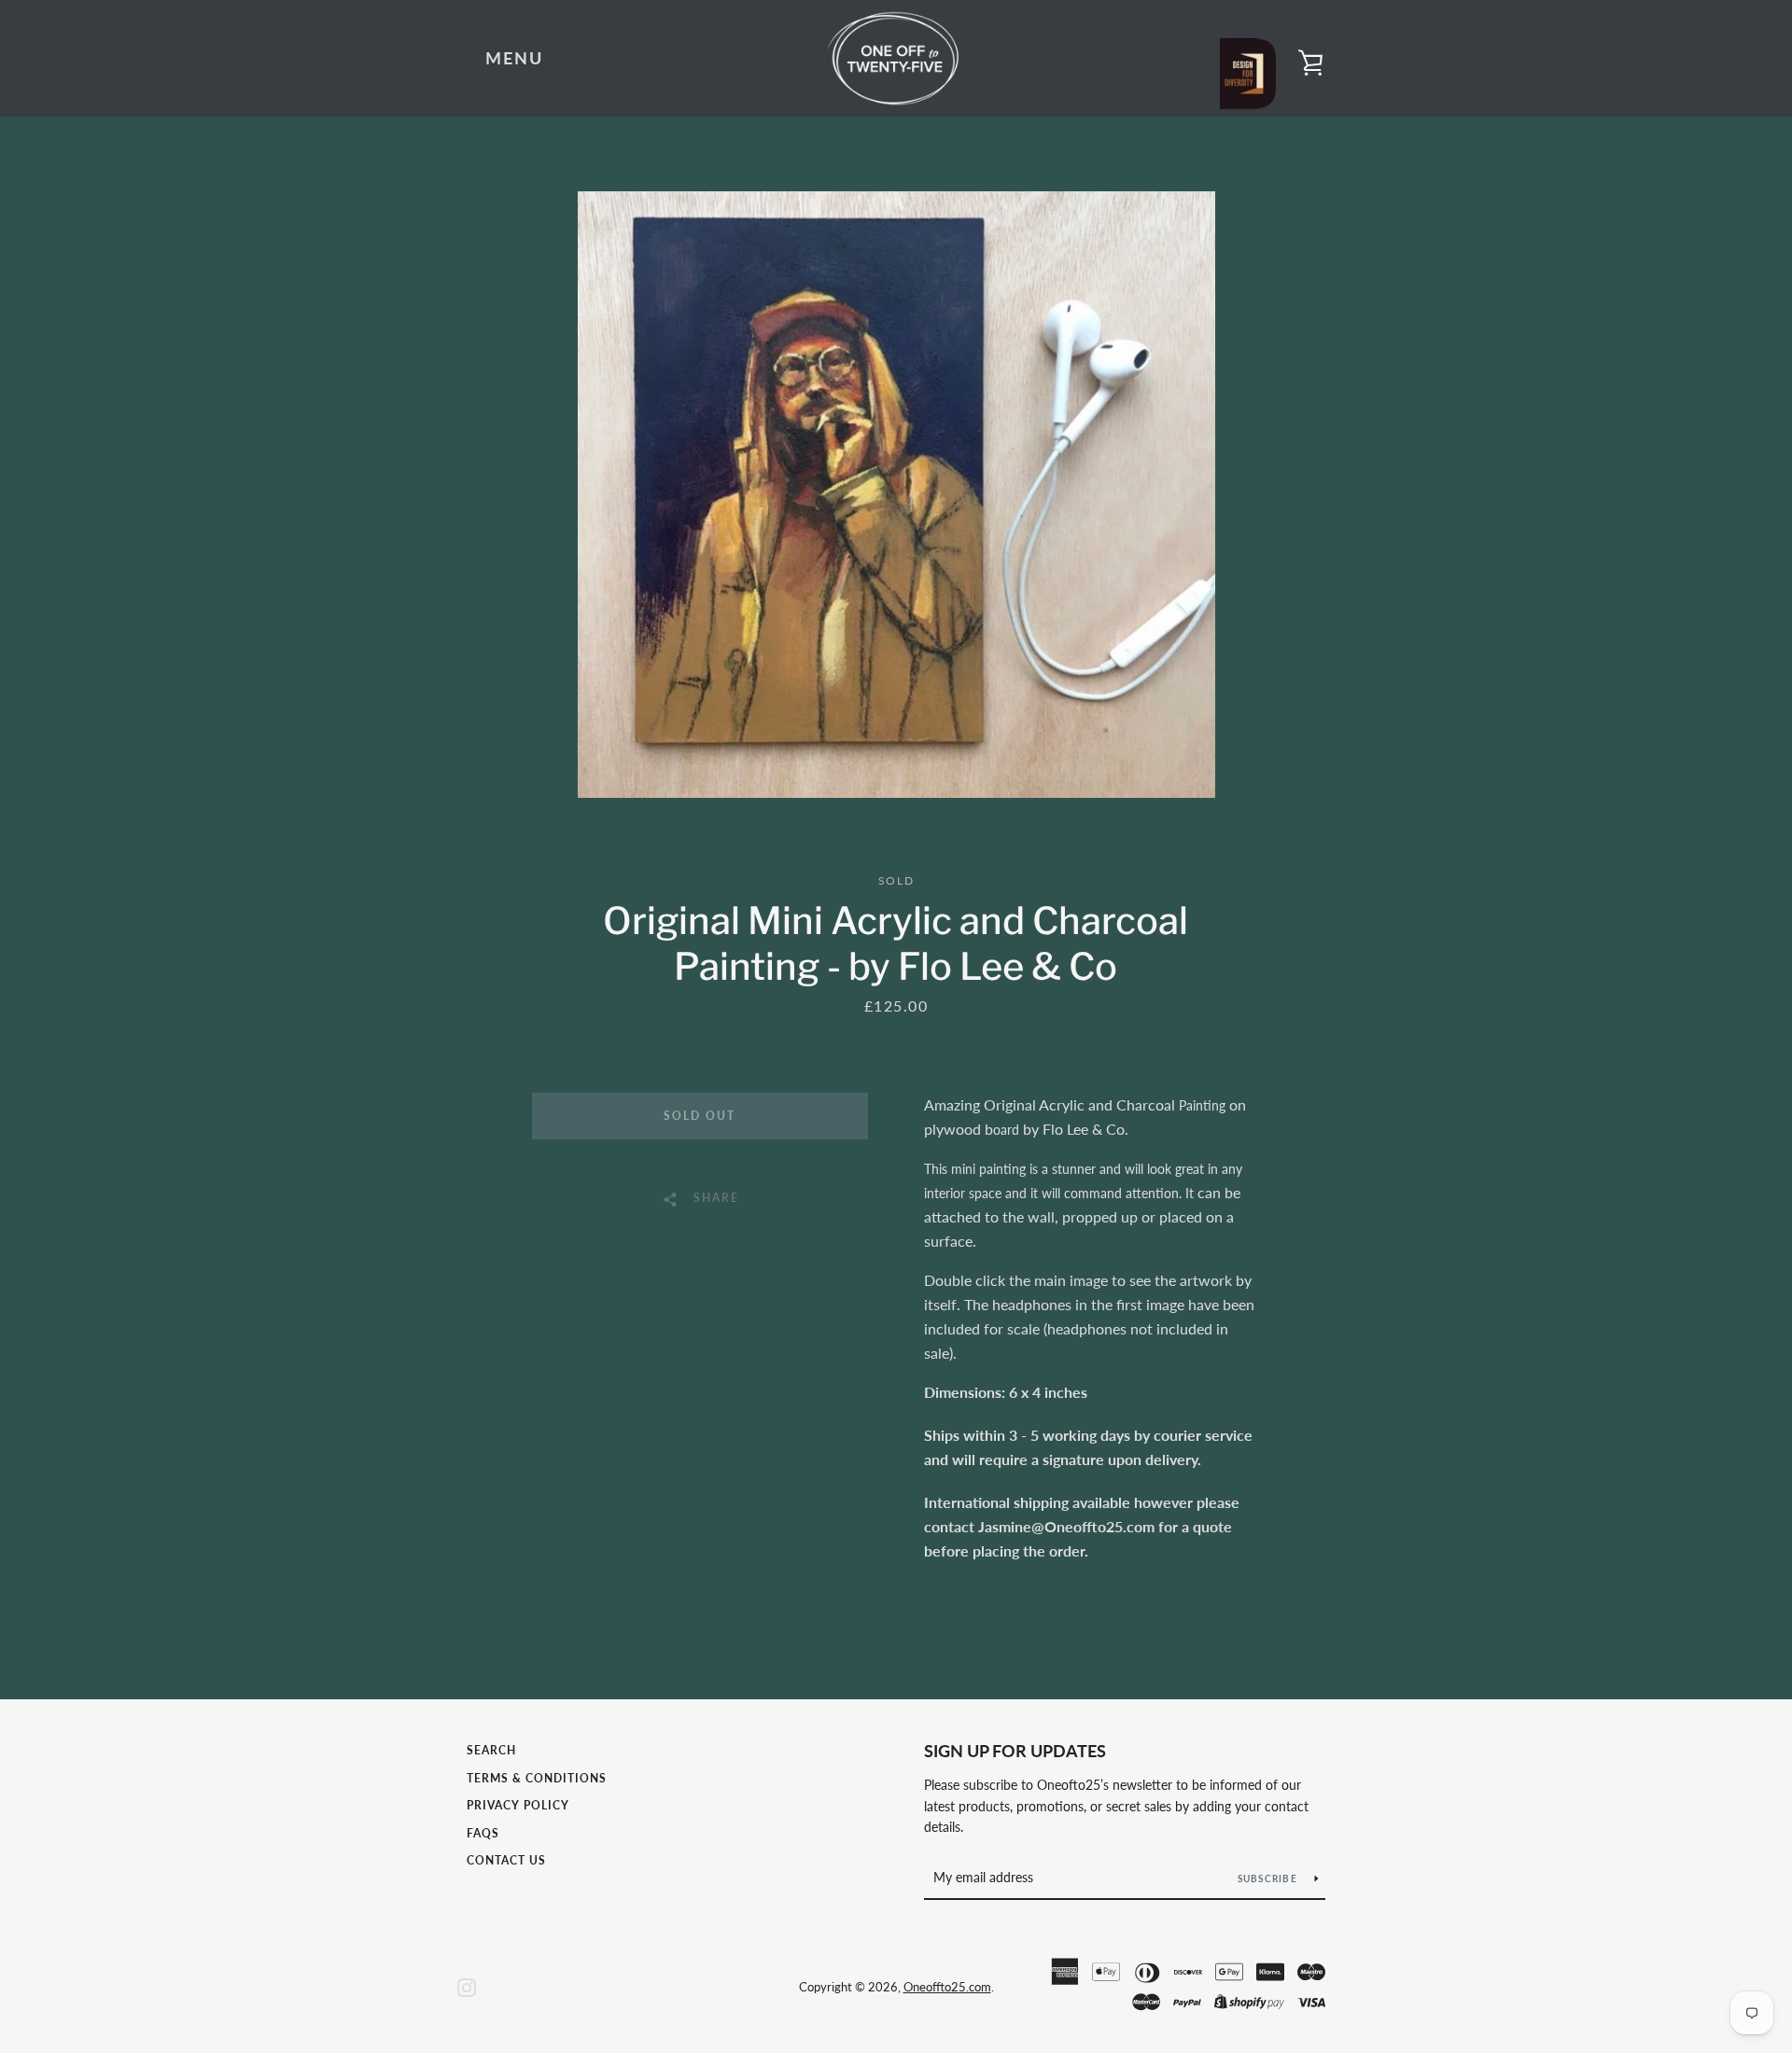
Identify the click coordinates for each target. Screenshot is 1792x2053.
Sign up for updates (1015, 1751)
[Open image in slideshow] (896, 495)
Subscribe (1269, 1878)
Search (491, 1750)
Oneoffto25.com (947, 1987)
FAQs (483, 1833)
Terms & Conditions (537, 1778)
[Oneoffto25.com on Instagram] (467, 1985)
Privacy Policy (518, 1805)
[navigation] (514, 59)
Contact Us (506, 1860)
